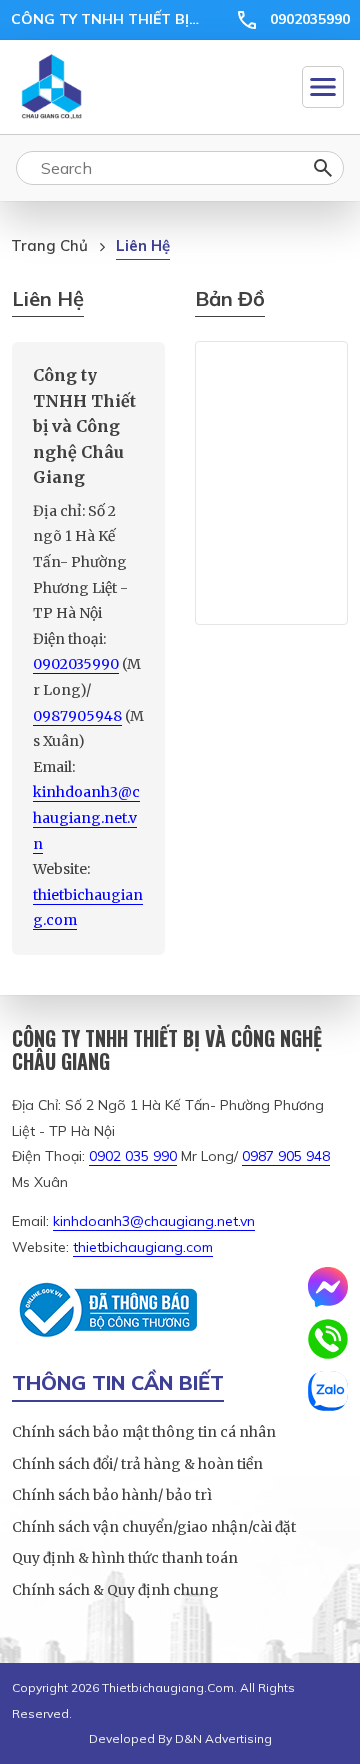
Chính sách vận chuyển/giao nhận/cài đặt (154, 1527)
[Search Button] (323, 168)
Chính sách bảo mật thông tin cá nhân (144, 1432)
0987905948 (77, 716)
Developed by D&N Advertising (180, 1738)
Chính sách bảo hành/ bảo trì (112, 1495)
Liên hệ (143, 245)
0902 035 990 (133, 1156)
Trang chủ (49, 245)
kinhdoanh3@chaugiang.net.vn (86, 817)
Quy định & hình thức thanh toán (125, 1558)
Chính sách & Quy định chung (115, 1590)
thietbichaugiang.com (143, 1247)
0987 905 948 (286, 1156)
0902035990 (310, 19)
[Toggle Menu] (323, 87)
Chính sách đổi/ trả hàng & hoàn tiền (137, 1464)
